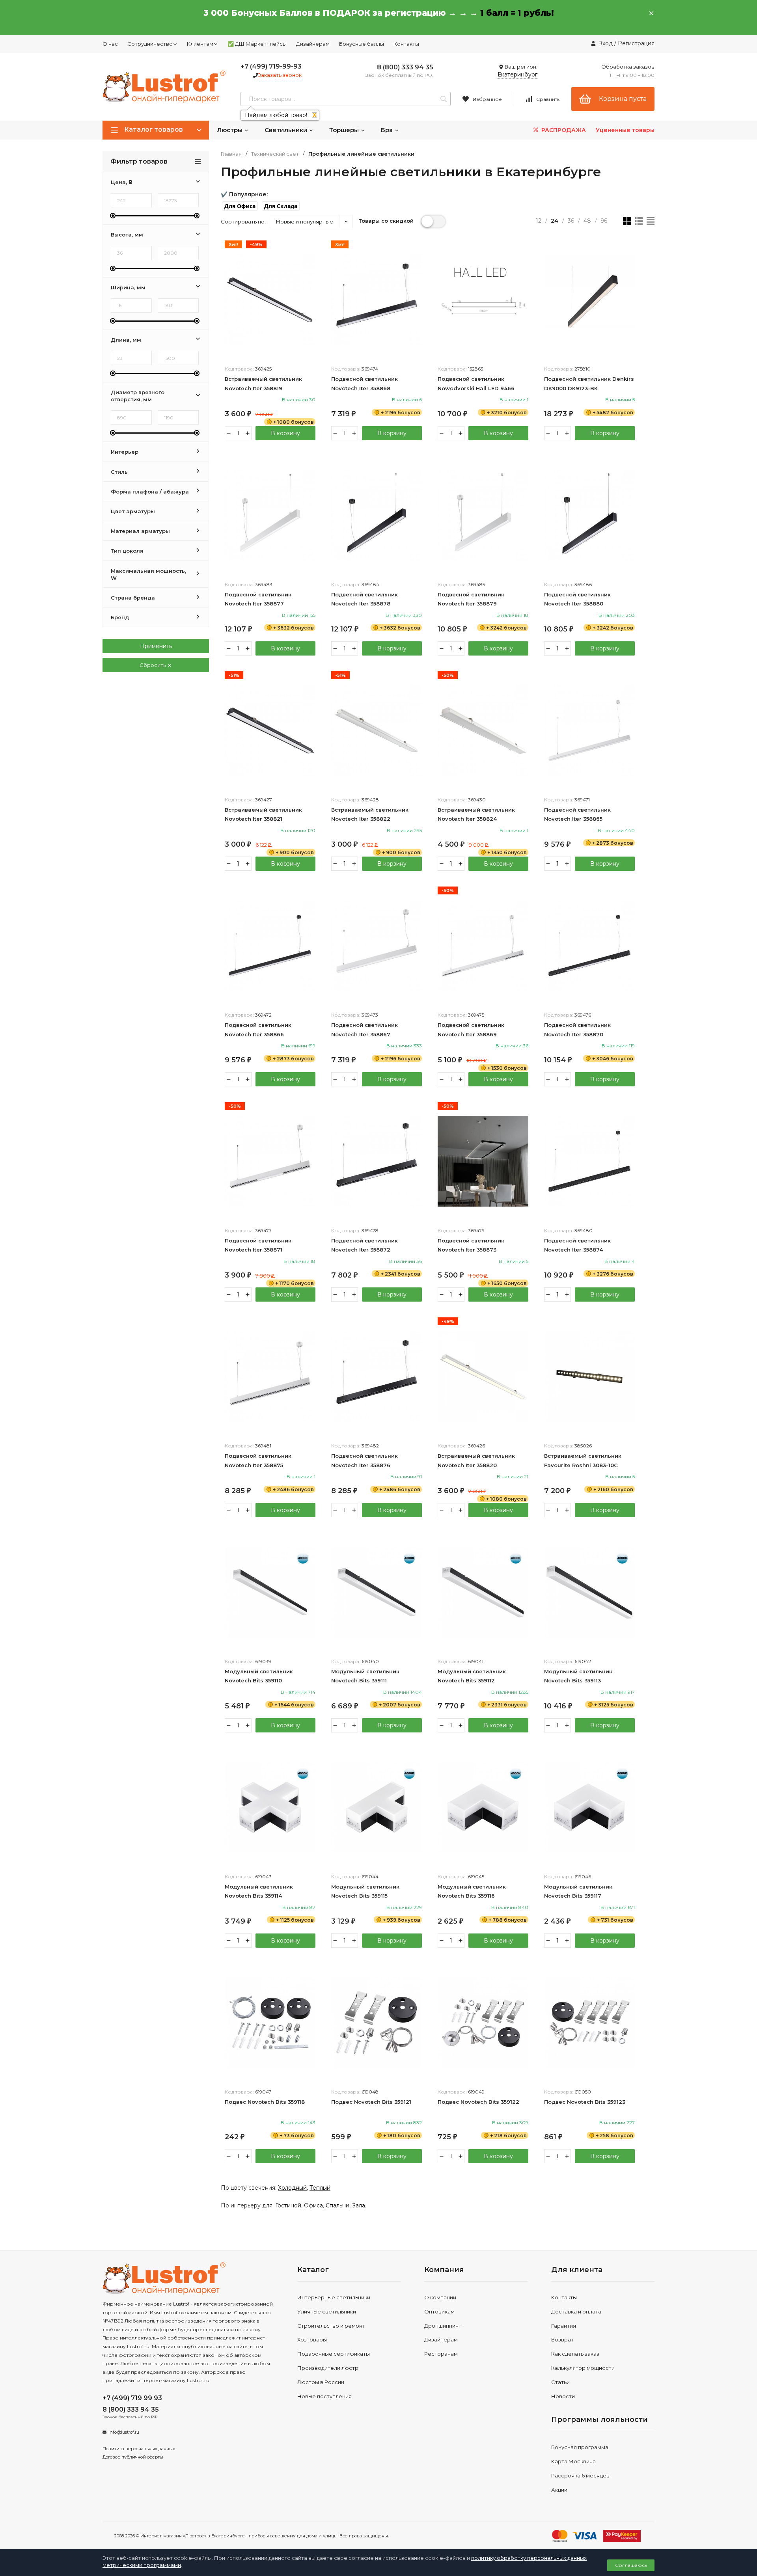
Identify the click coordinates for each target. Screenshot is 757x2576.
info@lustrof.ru (124, 2432)
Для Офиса (240, 206)
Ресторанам (441, 2354)
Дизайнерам (313, 44)
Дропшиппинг (443, 2326)
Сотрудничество (150, 44)
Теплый (320, 2188)
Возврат (562, 2339)
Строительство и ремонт (331, 2326)
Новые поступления (324, 2396)
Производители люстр (328, 2368)
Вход (605, 43)
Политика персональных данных (139, 2449)
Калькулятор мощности (583, 2368)
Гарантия (564, 2326)
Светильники (287, 130)
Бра (388, 130)
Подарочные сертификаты (334, 2354)
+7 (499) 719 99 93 (132, 2398)
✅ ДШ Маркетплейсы (257, 44)
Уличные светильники (327, 2312)
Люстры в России (321, 2382)
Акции (559, 2490)
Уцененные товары (625, 130)
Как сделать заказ (575, 2354)
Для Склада (281, 206)
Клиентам (200, 44)
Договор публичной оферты (133, 2457)
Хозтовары (312, 2339)
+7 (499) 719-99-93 (271, 66)
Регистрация (636, 43)
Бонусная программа (580, 2447)
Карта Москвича (573, 2461)
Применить (156, 646)
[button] (240, 206)
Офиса (313, 2205)
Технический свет (275, 154)
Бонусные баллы (362, 44)
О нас (110, 44)
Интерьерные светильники (334, 2297)
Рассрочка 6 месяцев (580, 2475)
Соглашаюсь (631, 2565)
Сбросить (153, 665)
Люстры (230, 130)
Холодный (292, 2188)
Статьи (560, 2382)
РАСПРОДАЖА (563, 130)
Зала (359, 2205)
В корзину (285, 433)
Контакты (406, 44)
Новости (563, 2396)
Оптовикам (439, 2312)
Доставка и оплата (576, 2312)
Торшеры (345, 130)
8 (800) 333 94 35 (405, 67)
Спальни (337, 2205)
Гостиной (288, 2205)
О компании (440, 2297)
